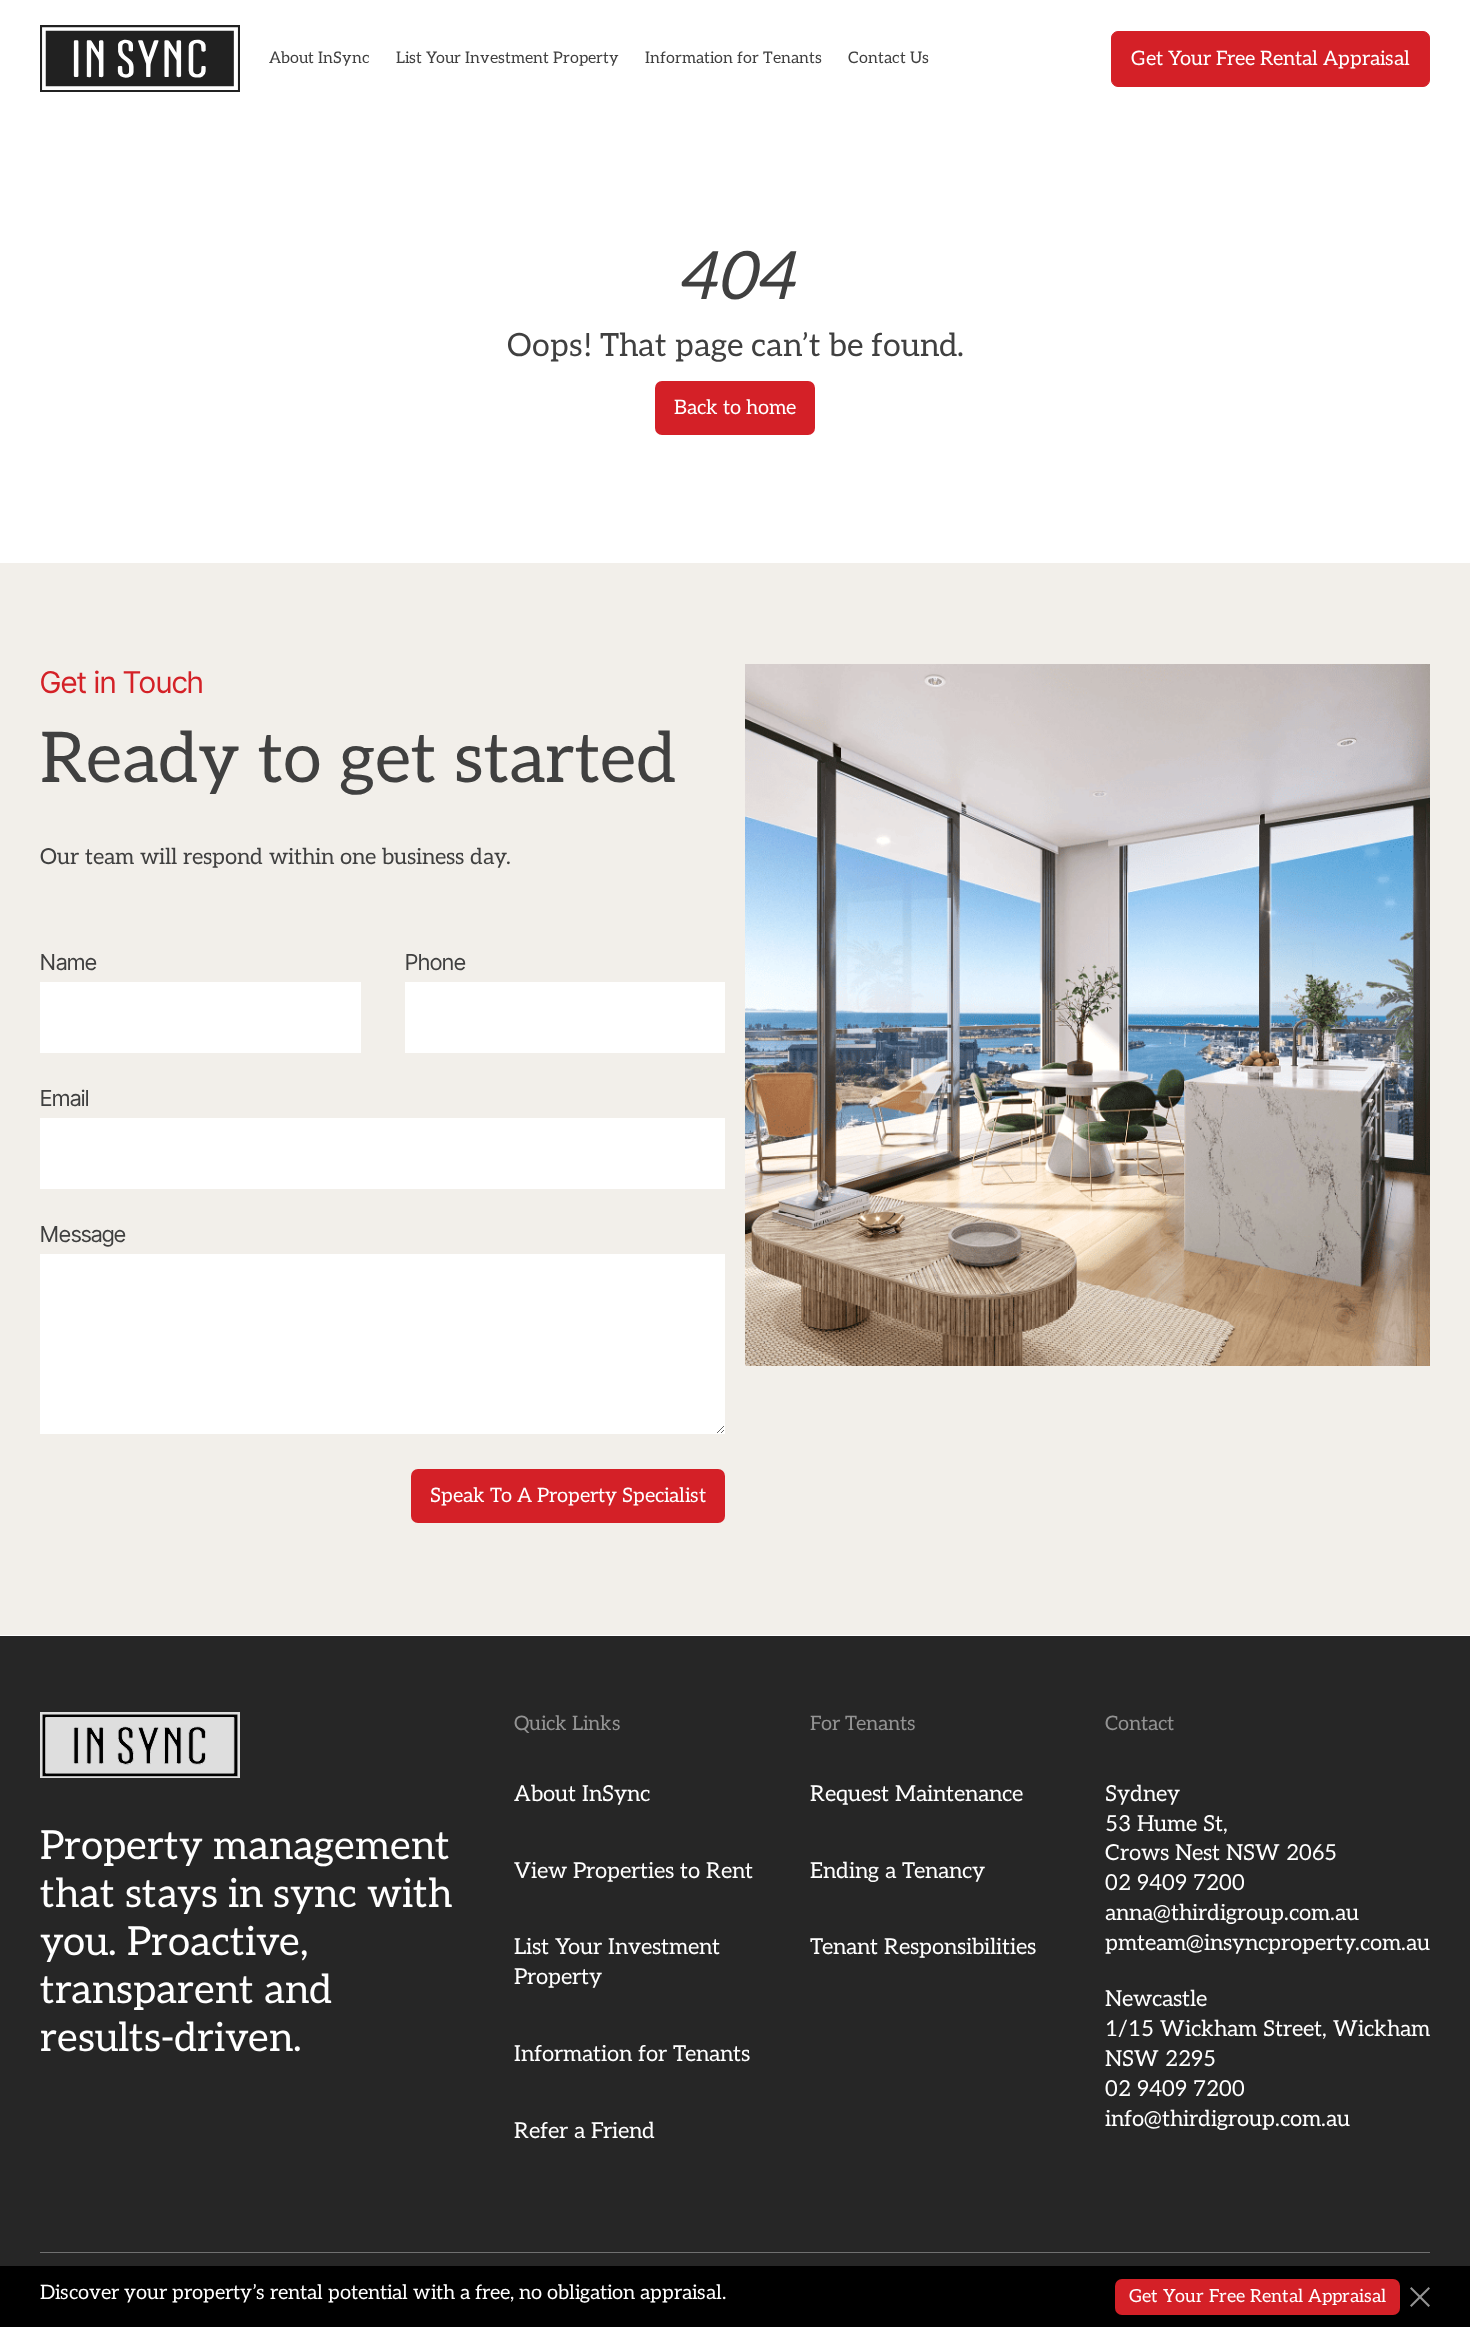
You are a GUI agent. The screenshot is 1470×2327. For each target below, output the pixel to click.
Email (64, 1098)
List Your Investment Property (507, 58)
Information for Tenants (733, 58)
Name (68, 962)
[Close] (1420, 2297)
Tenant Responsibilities (923, 1947)
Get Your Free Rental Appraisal (1270, 59)
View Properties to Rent (633, 1871)
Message (83, 1234)
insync (140, 58)
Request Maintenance (916, 1794)
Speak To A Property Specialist (568, 1496)
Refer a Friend (584, 2131)
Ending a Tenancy (897, 1871)
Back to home (735, 408)
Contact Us (888, 58)
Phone (435, 962)
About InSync (319, 58)
